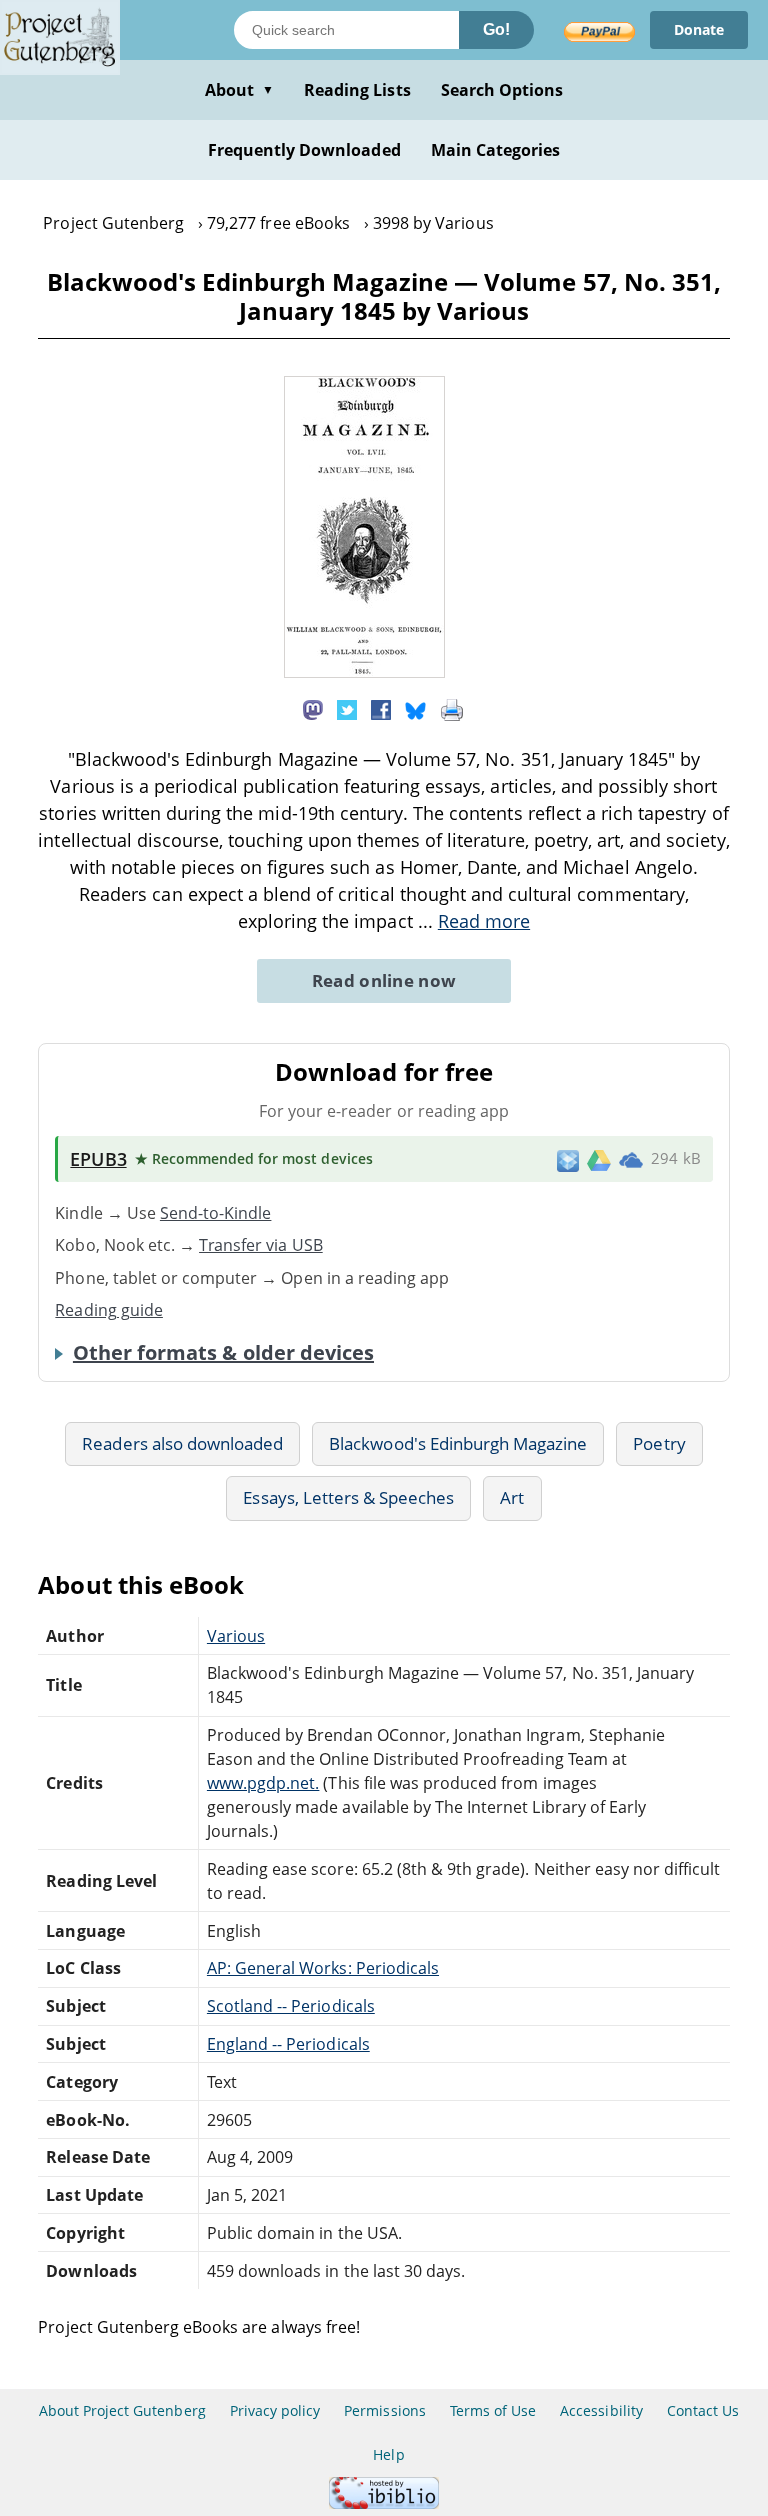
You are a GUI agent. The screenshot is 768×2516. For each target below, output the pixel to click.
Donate (699, 29)
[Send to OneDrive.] (631, 1159)
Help (388, 2454)
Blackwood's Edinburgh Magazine (458, 1443)
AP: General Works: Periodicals (323, 1968)
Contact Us (703, 2410)
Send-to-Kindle (216, 1213)
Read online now (384, 980)
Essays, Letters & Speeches (348, 1497)
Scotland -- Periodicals (291, 2006)
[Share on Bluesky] (416, 709)
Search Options (502, 90)
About (239, 90)
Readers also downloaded (182, 1443)
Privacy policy (275, 2410)
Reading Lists (357, 90)
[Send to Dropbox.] (568, 1159)
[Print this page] (452, 709)
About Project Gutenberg (122, 2410)
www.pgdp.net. (263, 1783)
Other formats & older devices (223, 1353)
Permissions (384, 2410)
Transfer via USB (261, 1245)
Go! (496, 29)
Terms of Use (493, 2410)
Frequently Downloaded (304, 150)
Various (236, 1636)
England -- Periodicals (288, 2044)
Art (512, 1497)
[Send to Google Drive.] (599, 1159)
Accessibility (601, 2410)
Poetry (659, 1443)
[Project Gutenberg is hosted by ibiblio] (384, 2503)
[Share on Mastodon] (313, 709)
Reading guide (109, 1310)
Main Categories (496, 150)
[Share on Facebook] (381, 709)
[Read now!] (364, 672)
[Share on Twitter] (347, 709)
